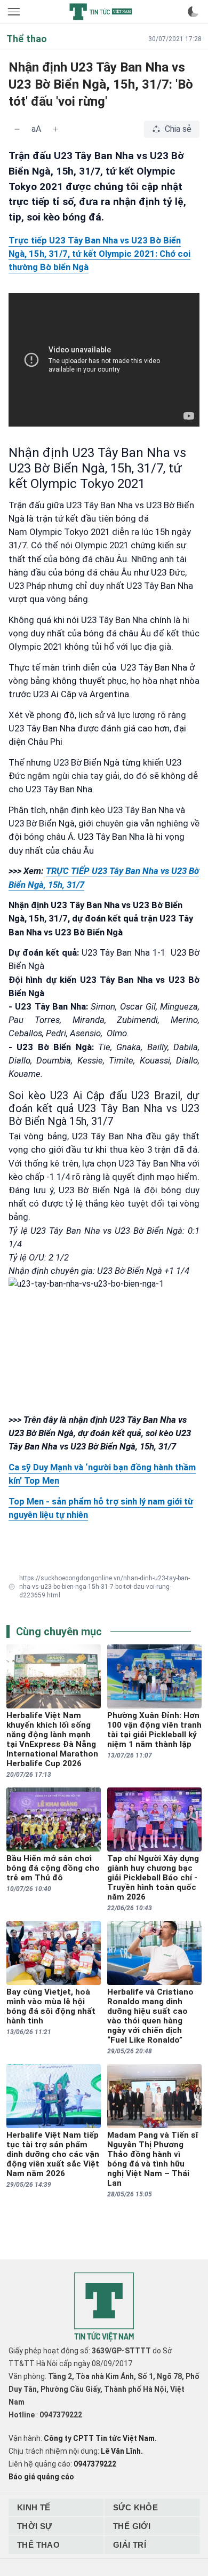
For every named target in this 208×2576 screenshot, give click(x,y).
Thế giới (132, 2526)
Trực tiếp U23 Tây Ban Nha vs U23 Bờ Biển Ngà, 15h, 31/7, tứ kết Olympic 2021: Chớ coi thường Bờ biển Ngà (99, 254)
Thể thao (38, 2545)
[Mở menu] (15, 12)
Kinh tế (34, 2507)
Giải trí (130, 2545)
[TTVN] (104, 2307)
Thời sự (35, 2526)
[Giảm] (17, 129)
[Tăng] (55, 129)
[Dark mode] (193, 12)
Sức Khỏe (135, 2507)
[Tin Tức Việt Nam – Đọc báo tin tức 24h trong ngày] (101, 12)
